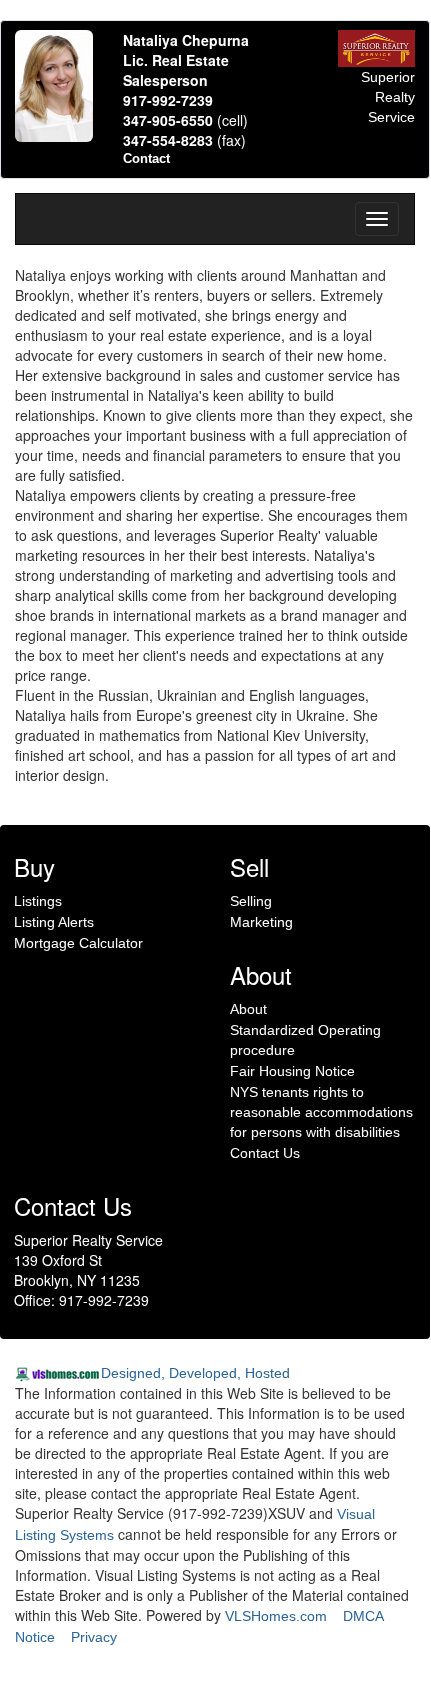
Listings (38, 901)
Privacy (94, 1637)
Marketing (261, 922)
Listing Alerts (54, 922)
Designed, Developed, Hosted (195, 1373)
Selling (251, 901)
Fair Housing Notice (292, 1071)
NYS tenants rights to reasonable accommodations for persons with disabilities (321, 1112)
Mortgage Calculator (78, 943)
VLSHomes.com (276, 1616)
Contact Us (265, 1153)
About (248, 1009)
